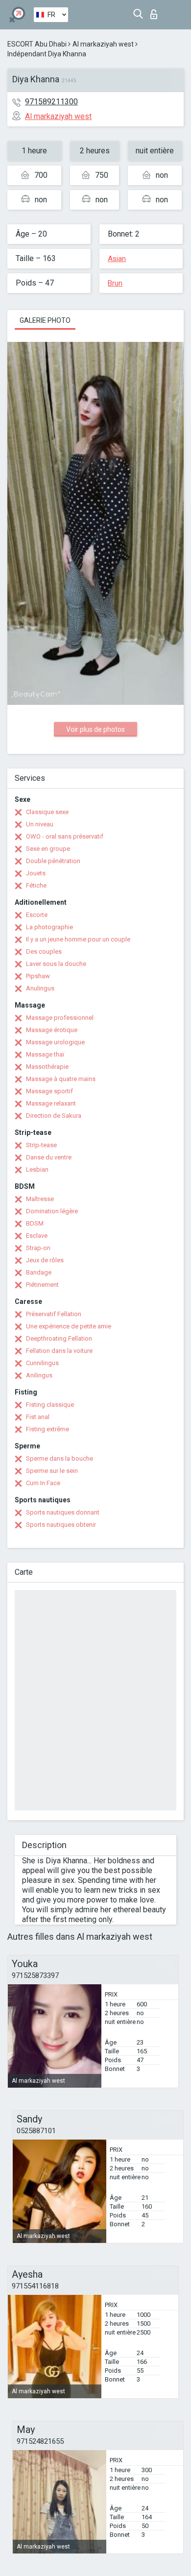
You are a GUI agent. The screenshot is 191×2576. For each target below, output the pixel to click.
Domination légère (52, 1211)
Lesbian (37, 1169)
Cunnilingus (42, 1363)
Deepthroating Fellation (59, 1338)
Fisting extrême (48, 1429)
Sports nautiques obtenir (61, 1525)
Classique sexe (47, 812)
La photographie (49, 927)
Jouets (36, 873)
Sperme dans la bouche (60, 1458)
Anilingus (39, 1375)
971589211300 (51, 102)
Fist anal (38, 1417)
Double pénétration (53, 861)
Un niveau (40, 824)
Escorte (37, 915)
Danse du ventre (49, 1157)
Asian (117, 259)
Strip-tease (41, 1145)
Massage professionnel (60, 1018)
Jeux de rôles (45, 1260)
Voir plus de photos (95, 729)
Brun (115, 283)
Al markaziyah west (103, 44)
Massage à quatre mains (61, 1079)
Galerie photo (45, 320)
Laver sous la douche (56, 964)
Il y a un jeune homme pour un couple (78, 939)
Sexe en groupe (48, 849)
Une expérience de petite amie (69, 1326)
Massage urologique (55, 1042)
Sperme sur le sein (52, 1471)
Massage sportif (49, 1091)
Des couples (44, 951)
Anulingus (40, 988)
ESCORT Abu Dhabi (37, 44)
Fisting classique (50, 1405)
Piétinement (42, 1285)
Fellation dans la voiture (59, 1351)
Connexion (156, 12)
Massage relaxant (51, 1103)
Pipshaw (38, 976)
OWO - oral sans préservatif (65, 836)
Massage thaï (45, 1054)
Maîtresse (40, 1199)
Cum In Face (43, 1483)
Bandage (39, 1272)
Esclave (37, 1236)
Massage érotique (52, 1030)
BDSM (35, 1223)
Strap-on (38, 1248)
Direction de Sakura (54, 1116)
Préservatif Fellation (54, 1314)
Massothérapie (47, 1067)
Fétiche (36, 885)
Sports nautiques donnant (63, 1512)
